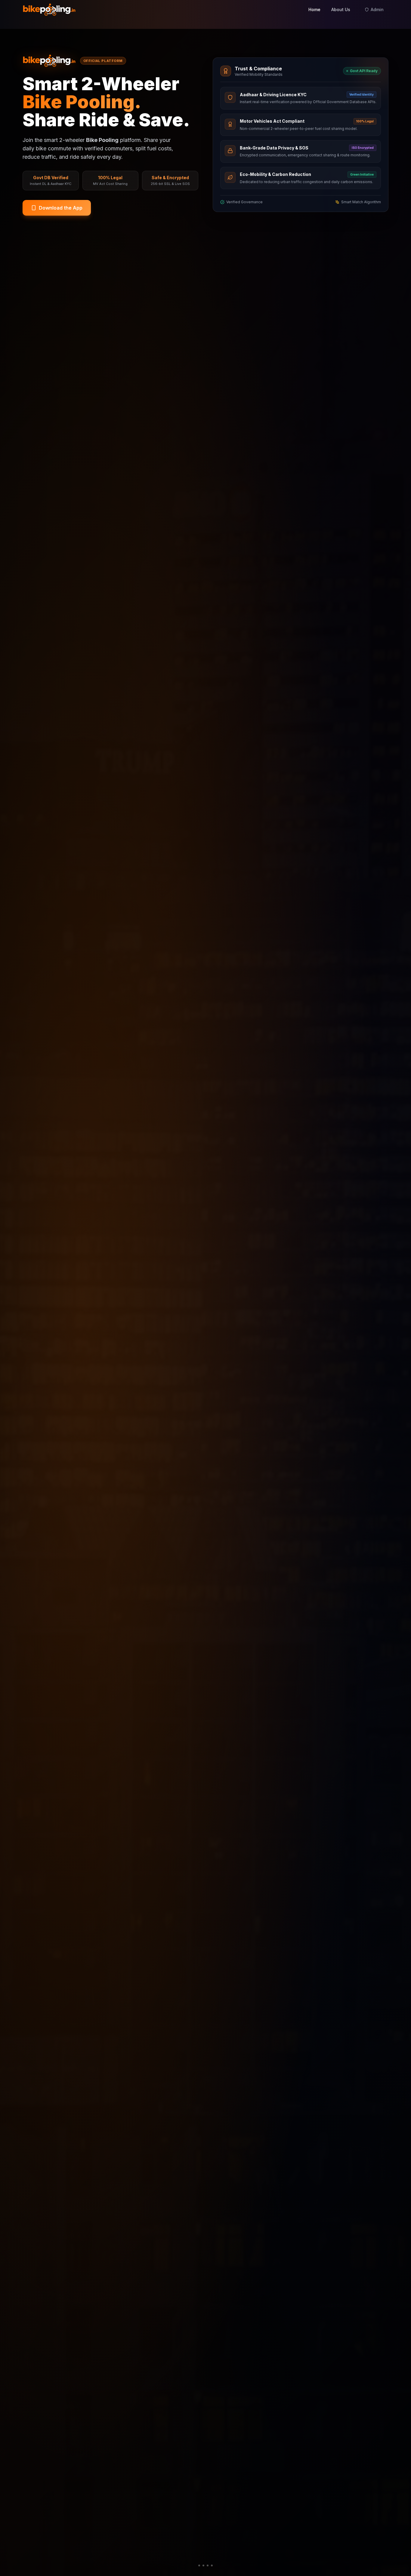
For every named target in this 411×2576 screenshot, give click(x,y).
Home (314, 9)
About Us (341, 9)
